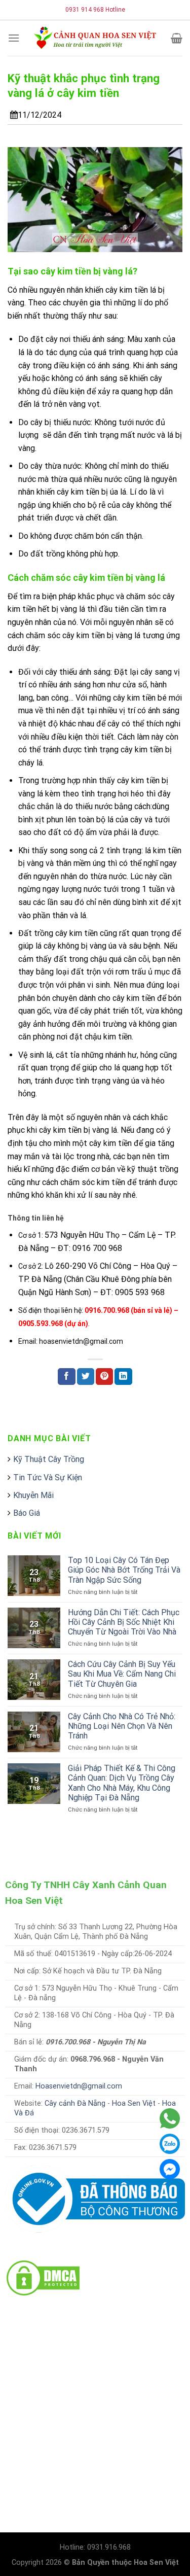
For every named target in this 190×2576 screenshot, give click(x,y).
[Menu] (14, 38)
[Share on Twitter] (86, 1377)
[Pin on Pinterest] (104, 1377)
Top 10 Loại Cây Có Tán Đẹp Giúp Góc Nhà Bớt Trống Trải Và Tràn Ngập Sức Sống (124, 1570)
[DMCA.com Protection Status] (43, 2277)
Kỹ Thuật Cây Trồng (49, 1459)
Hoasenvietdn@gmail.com (79, 2086)
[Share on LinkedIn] (123, 1377)
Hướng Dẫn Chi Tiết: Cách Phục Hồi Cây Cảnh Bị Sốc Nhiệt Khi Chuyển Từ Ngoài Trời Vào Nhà (124, 1622)
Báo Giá (27, 1513)
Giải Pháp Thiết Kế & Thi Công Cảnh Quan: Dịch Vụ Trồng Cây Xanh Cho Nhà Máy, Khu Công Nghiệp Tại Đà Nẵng (122, 1783)
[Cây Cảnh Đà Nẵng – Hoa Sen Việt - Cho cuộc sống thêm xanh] (95, 38)
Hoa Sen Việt (134, 2103)
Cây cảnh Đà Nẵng (75, 2103)
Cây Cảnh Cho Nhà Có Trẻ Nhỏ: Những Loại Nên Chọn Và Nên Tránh (122, 1726)
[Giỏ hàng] (177, 38)
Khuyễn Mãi (33, 1495)
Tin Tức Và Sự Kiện (48, 1477)
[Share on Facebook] (66, 1377)
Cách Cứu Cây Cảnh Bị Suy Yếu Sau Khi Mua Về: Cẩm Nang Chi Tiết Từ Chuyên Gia (122, 1674)
